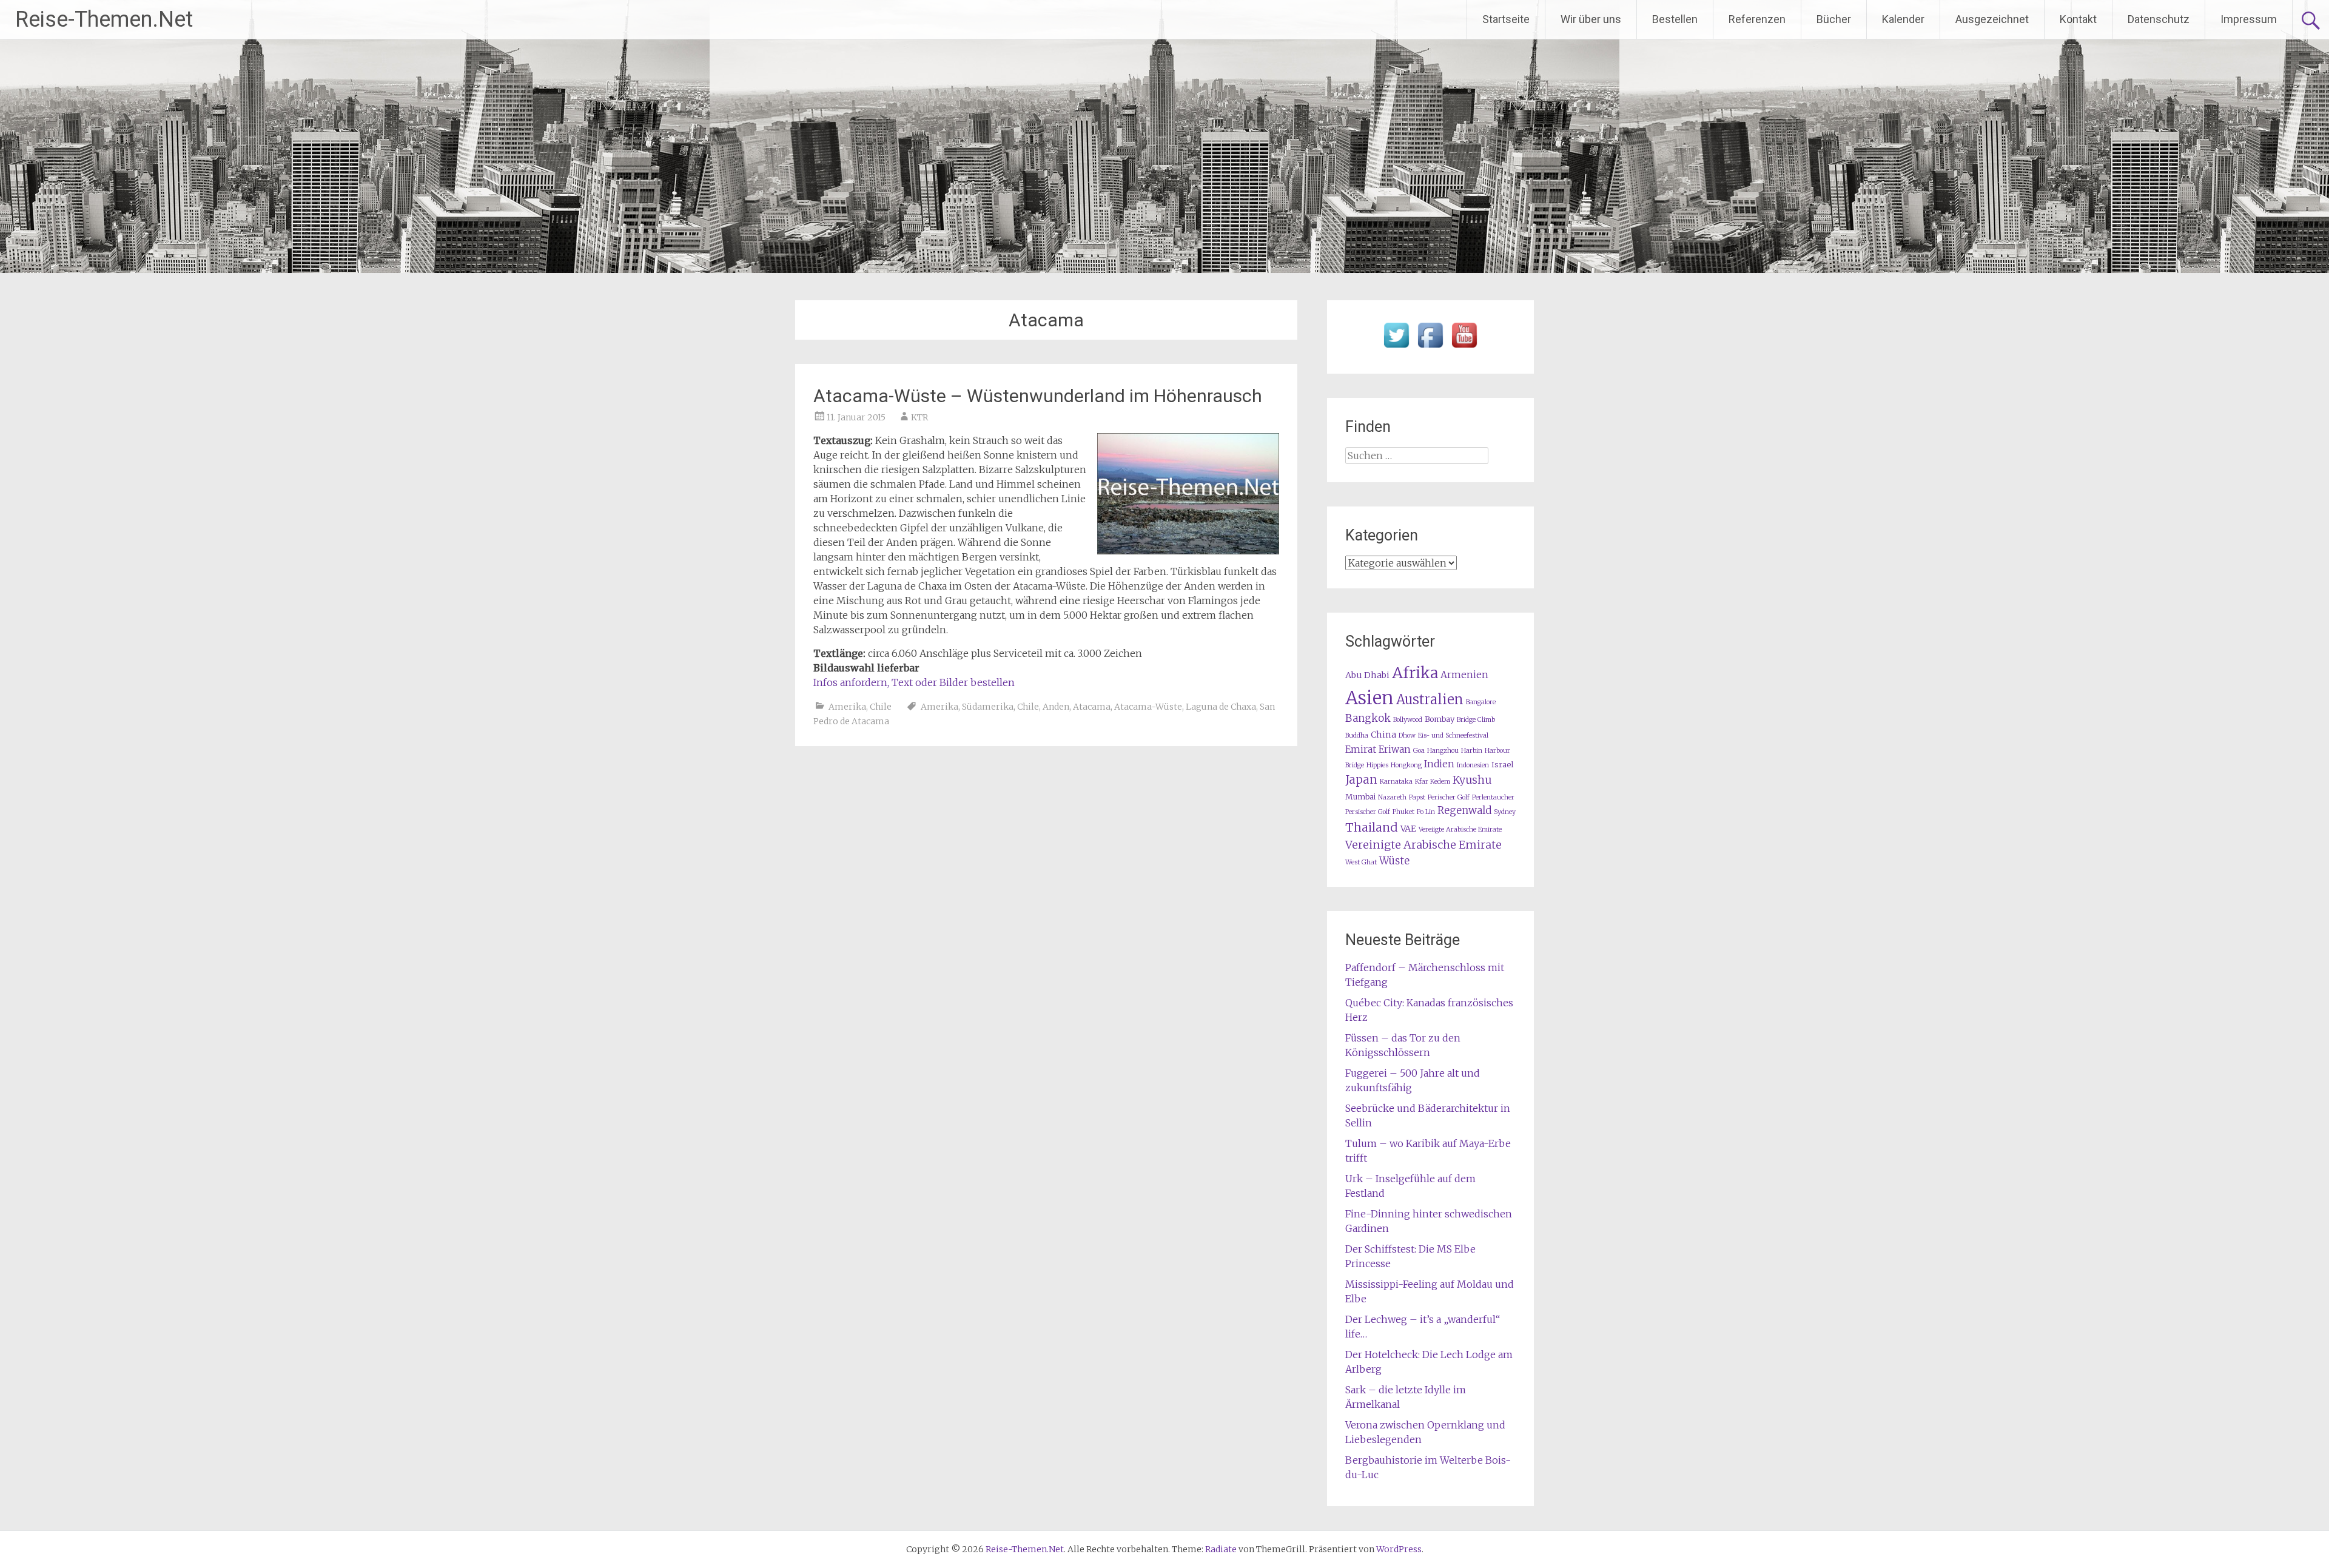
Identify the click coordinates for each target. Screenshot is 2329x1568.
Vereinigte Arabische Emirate (1423, 845)
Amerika (847, 707)
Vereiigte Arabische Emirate (1460, 829)
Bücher (1834, 19)
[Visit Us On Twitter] (1396, 348)
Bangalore (1481, 702)
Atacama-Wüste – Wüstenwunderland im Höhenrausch (1038, 396)
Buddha (1357, 735)
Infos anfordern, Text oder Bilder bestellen (914, 682)
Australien (1430, 700)
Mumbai (1360, 797)
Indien (1439, 764)
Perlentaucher (1493, 797)
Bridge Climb (1476, 720)
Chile (881, 707)
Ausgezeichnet (1992, 19)
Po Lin (1426, 812)
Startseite (1506, 19)
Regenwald (1464, 811)
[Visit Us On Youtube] (1464, 348)
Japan (1361, 780)
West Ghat (1361, 862)
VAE (1408, 829)
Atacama (1092, 707)
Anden (1056, 707)
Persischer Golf (1368, 812)
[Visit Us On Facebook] (1430, 348)
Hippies (1377, 765)
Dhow (1407, 735)
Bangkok (1368, 718)
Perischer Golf (1449, 797)
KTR (919, 417)
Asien (1370, 698)
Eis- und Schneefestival (1453, 735)
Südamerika (988, 707)
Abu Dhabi (1367, 675)
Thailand (1372, 827)
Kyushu (1472, 780)
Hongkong (1406, 765)
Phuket (1403, 812)
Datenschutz (2159, 19)
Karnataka (1396, 782)
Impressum (2249, 19)
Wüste (1394, 861)
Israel (1502, 765)
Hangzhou (1443, 751)
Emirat (1361, 749)
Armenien (1464, 675)
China (1383, 735)
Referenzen (1757, 19)
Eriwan (1395, 749)
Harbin (1472, 751)
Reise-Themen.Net (104, 19)
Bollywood (1408, 720)
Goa (1419, 751)
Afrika (1415, 673)
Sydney (1505, 812)
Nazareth (1392, 797)
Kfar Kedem (1433, 782)
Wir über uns (1591, 19)
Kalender (1903, 19)
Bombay (1440, 719)
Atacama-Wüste (1148, 707)
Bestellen (1675, 19)
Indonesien (1473, 765)
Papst (1417, 797)
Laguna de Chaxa (1221, 707)
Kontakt (2078, 19)
